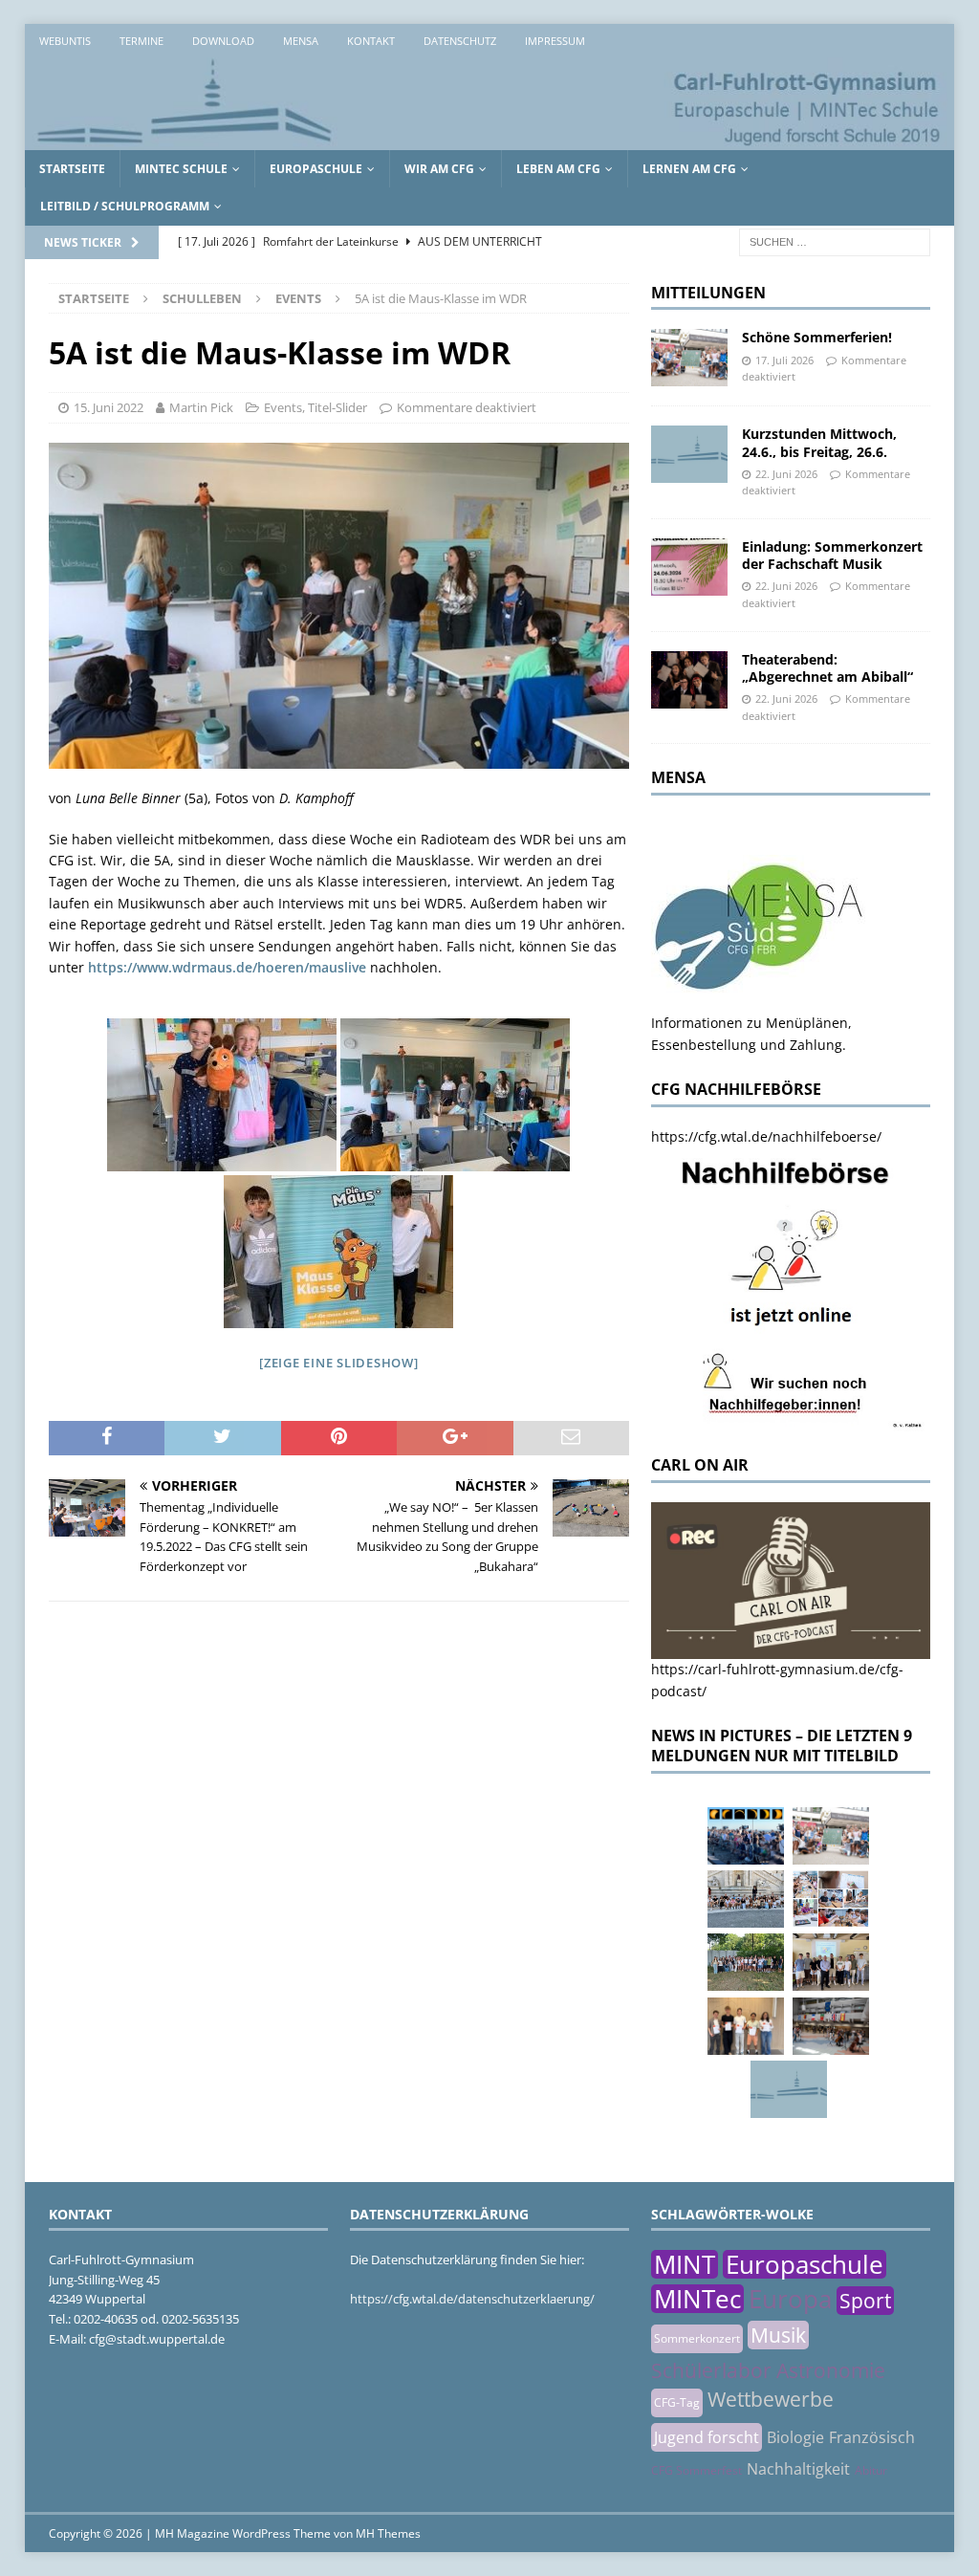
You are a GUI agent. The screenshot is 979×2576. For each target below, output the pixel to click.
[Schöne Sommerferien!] (689, 358)
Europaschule (316, 169)
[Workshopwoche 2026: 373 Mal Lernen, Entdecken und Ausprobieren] (831, 1899)
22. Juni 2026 (786, 474)
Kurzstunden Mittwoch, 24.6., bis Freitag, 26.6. (819, 442)
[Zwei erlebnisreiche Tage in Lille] (746, 1962)
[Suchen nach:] (835, 240)
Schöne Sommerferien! (817, 337)
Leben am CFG (558, 169)
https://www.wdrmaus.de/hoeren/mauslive (227, 967)
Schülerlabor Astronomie (768, 2370)
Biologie (795, 2437)
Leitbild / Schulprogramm (125, 206)
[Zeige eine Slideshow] (339, 1363)
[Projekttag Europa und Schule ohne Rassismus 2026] (831, 2026)
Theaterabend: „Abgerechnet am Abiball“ (827, 668)
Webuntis (65, 41)
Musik (778, 2335)
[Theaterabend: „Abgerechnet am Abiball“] (689, 680)
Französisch (872, 2437)
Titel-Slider (337, 407)
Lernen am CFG (689, 169)
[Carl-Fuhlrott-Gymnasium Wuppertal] (490, 139)
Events (283, 407)
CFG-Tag (677, 2402)
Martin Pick (201, 407)
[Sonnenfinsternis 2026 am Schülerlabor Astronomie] (746, 1836)
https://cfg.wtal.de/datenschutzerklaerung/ (472, 2299)
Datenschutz (460, 41)
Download (223, 41)
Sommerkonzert (697, 2338)
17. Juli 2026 (784, 360)
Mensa (301, 41)
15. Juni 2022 (109, 407)
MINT (685, 2264)
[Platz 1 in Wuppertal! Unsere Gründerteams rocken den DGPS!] (746, 2026)
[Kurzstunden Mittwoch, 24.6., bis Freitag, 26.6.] (689, 454)
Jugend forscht (707, 2437)
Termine (141, 41)
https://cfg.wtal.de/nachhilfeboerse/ (766, 1136)
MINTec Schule (181, 169)
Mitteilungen (708, 293)
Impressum (555, 41)
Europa (790, 2299)
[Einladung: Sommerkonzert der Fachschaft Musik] (689, 567)
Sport (865, 2301)
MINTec (697, 2299)
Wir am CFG (439, 169)
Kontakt (371, 41)
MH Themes (388, 2533)
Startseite (72, 169)
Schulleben (202, 298)
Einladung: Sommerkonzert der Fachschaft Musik (832, 555)
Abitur (871, 2470)
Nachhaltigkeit (798, 2469)
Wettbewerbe (771, 2399)
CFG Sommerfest (696, 2470)
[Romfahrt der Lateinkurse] (746, 1899)
